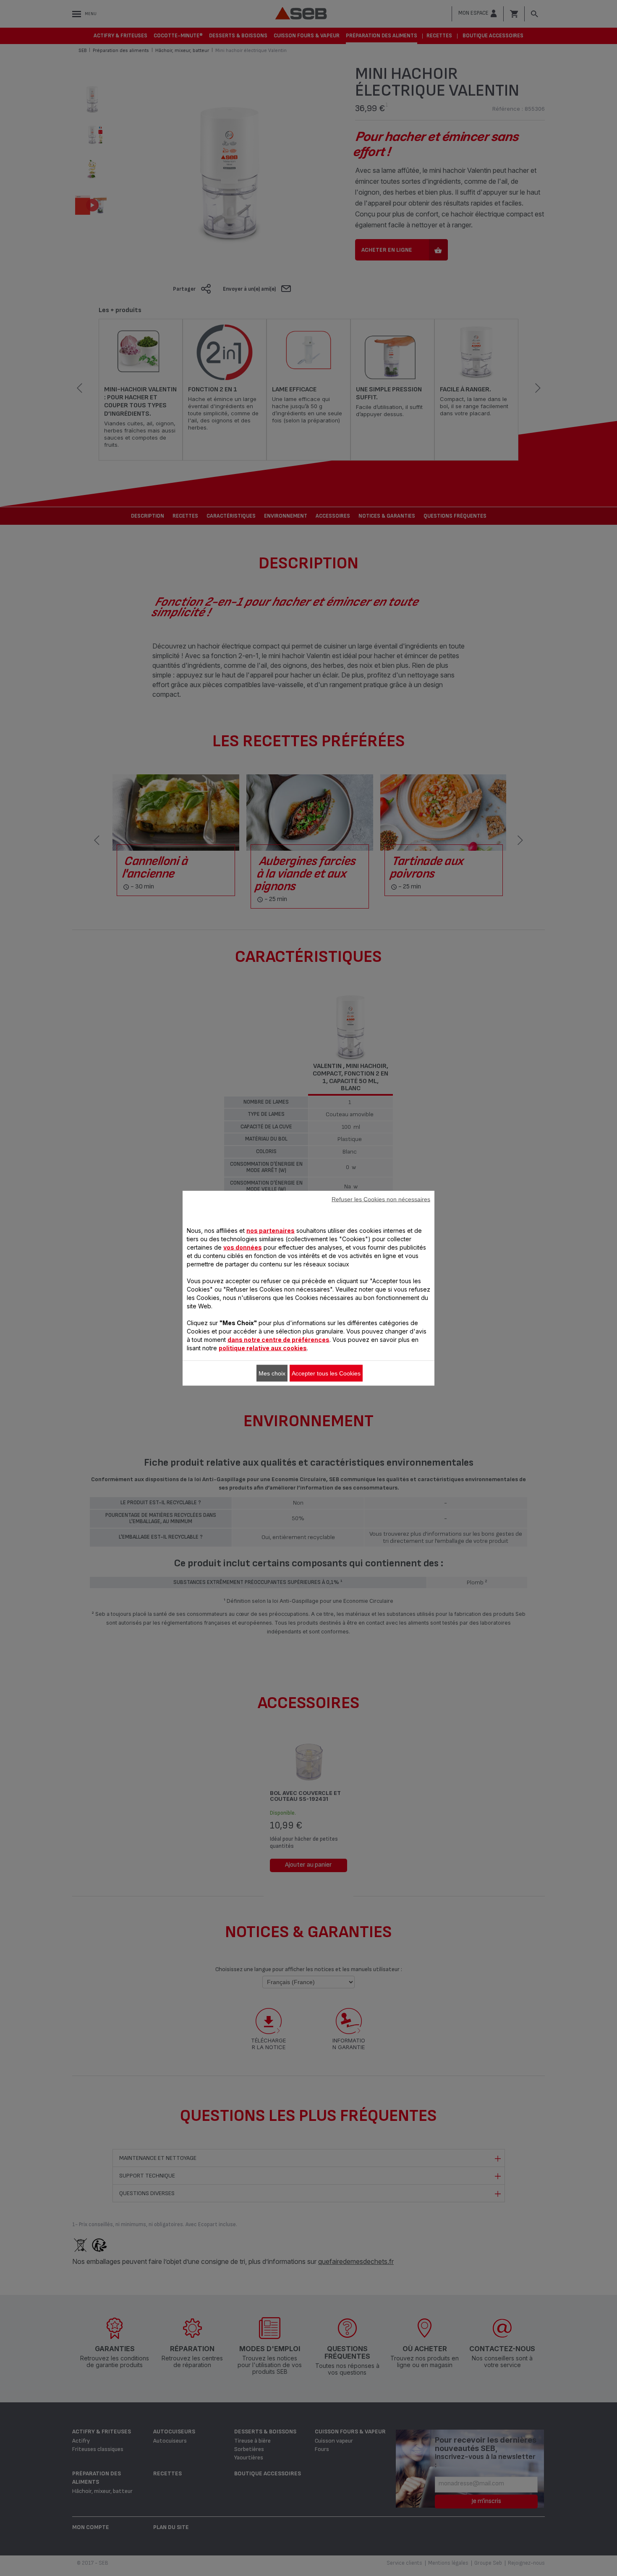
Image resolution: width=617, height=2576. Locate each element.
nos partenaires (271, 1230)
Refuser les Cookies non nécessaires (381, 1199)
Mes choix (272, 1373)
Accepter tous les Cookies (326, 1373)
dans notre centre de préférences (278, 1339)
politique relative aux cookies (263, 1348)
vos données (243, 1247)
